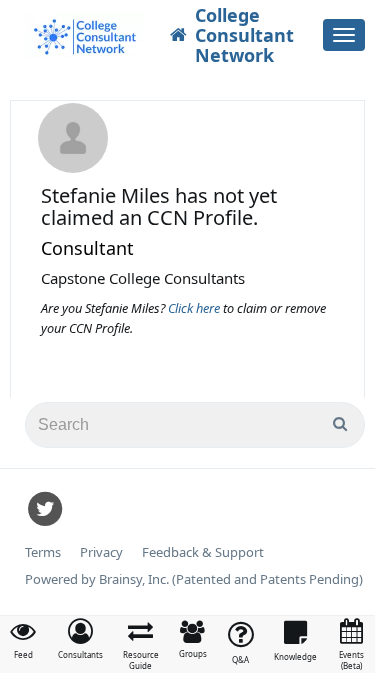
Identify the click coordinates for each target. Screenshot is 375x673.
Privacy (101, 552)
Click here (195, 308)
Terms (43, 552)
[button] (80, 639)
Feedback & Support (203, 552)
